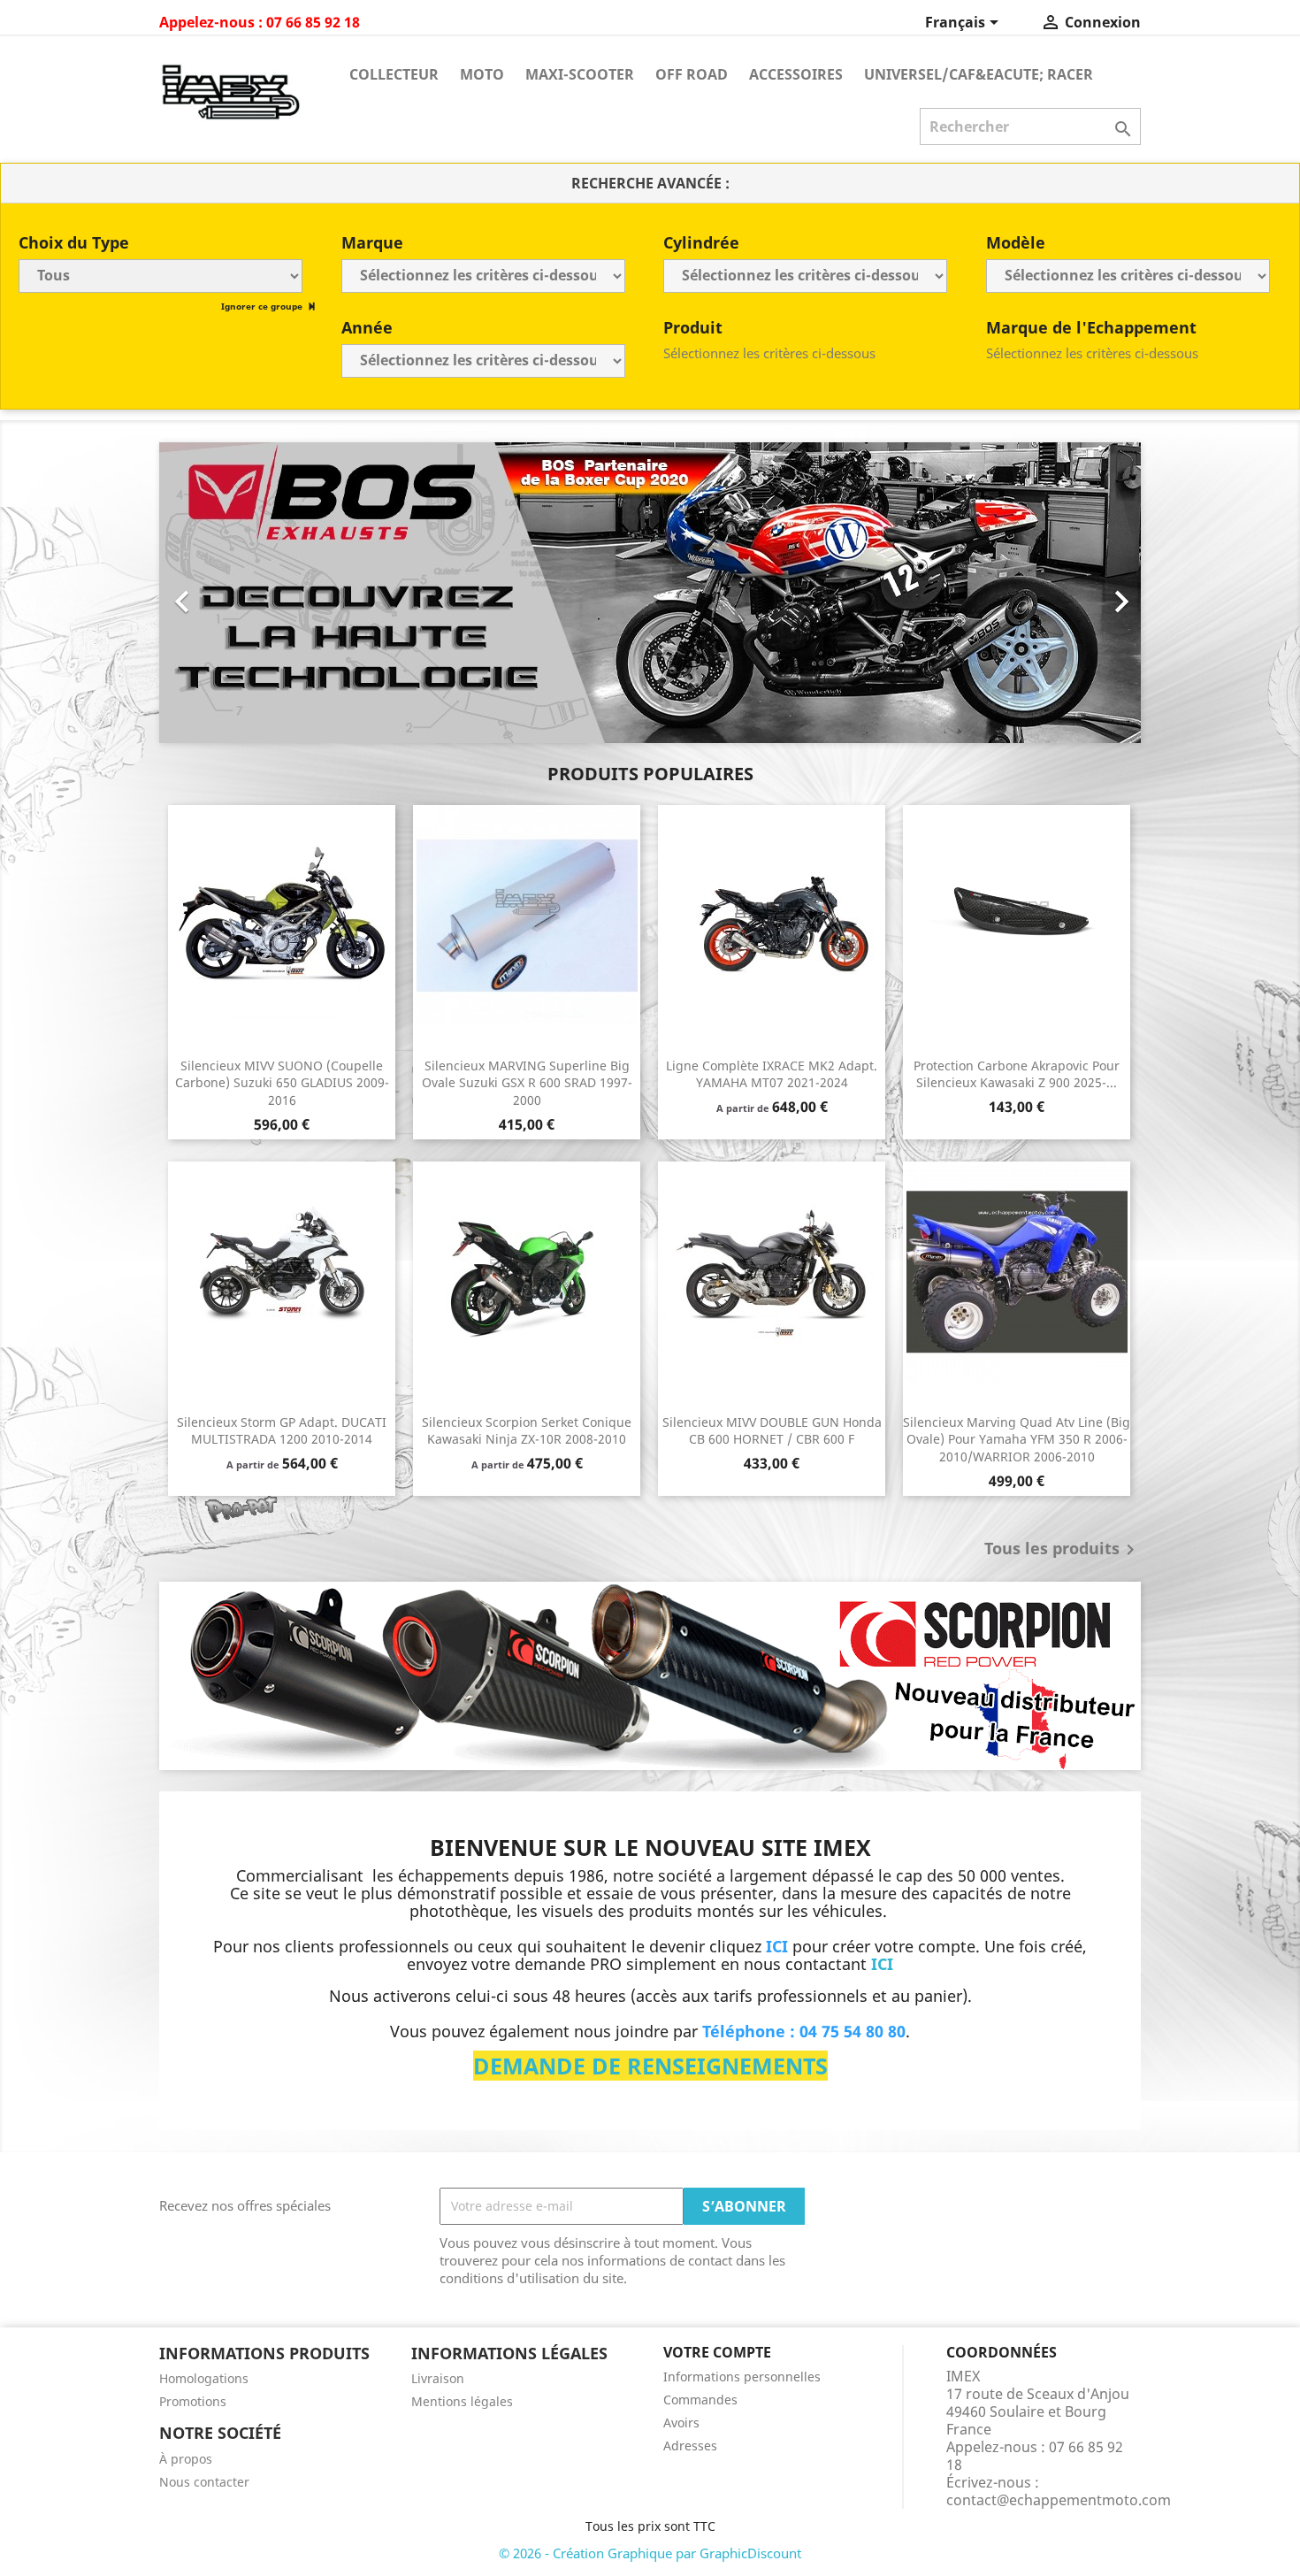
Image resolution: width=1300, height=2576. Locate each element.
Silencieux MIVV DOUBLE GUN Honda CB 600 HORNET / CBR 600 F (772, 1431)
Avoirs (681, 2423)
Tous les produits (1063, 1550)
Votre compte (717, 2352)
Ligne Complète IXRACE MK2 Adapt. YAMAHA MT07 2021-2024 (772, 1074)
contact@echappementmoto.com (1059, 2500)
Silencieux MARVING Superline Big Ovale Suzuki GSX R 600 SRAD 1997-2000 (527, 1083)
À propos (186, 2459)
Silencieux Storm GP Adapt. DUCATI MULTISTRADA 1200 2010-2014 (282, 1431)
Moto (482, 74)
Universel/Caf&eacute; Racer (979, 74)
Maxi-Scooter (580, 74)
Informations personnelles (742, 2377)
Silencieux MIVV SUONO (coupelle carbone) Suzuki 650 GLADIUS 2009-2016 (282, 1083)
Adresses (690, 2446)
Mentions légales (462, 2401)
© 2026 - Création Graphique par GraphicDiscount (650, 2553)
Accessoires (796, 74)
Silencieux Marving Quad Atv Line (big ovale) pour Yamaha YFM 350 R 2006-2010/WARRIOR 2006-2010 (1017, 1440)
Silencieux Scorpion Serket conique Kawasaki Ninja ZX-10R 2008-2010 (527, 1431)
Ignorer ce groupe (263, 306)
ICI (882, 1964)
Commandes (700, 2400)
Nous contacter (204, 2482)
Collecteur (394, 74)
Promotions (193, 2401)
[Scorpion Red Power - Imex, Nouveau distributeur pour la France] (650, 1676)
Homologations (204, 2378)
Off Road (692, 74)
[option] (650, 593)
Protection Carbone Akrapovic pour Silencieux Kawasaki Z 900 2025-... (1017, 1074)
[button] (233, 593)
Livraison (438, 2378)
